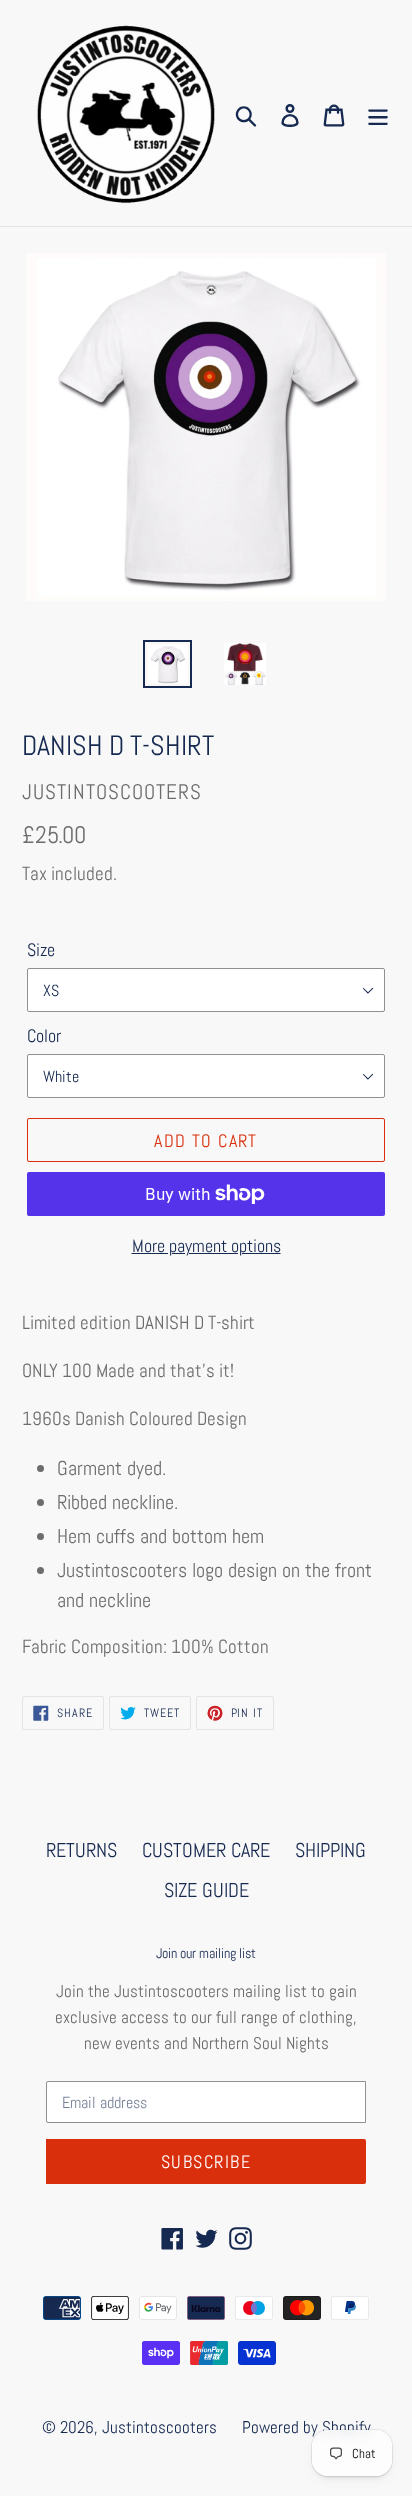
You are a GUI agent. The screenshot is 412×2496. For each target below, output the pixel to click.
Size (41, 949)
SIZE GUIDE (206, 1890)
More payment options (206, 1245)
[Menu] (378, 113)
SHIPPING (330, 1850)
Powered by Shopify (306, 2427)
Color (44, 1035)
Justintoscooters (159, 2427)
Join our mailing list (206, 1953)
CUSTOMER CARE (206, 1850)
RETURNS (81, 1850)
